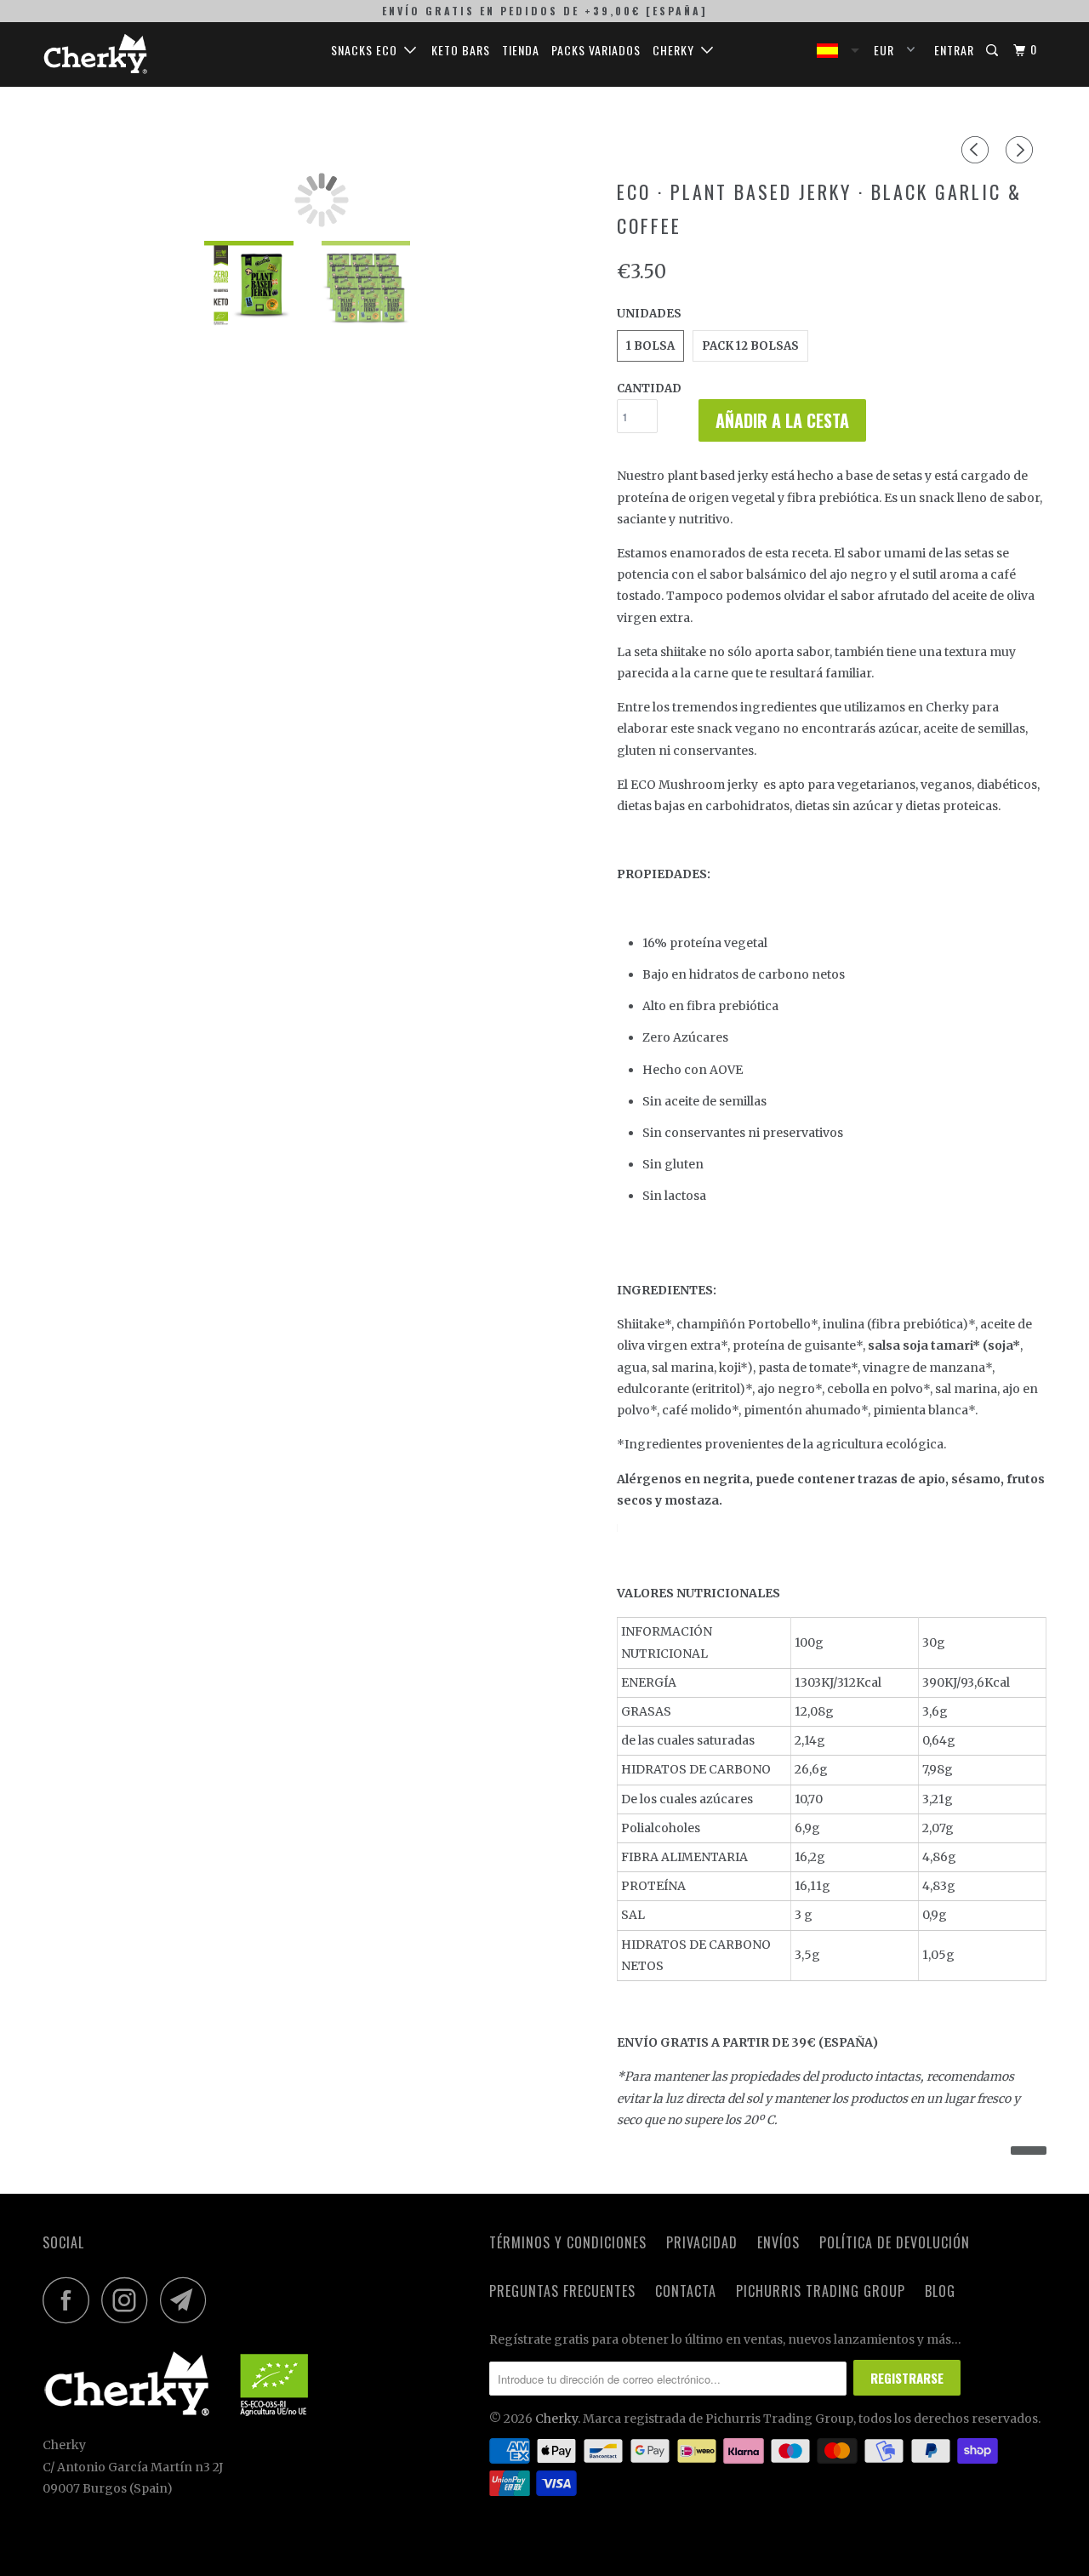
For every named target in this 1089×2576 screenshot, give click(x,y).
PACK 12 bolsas (750, 346)
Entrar (954, 50)
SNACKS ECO (368, 50)
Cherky (556, 2419)
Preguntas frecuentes (562, 2291)
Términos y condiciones (568, 2242)
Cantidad (649, 388)
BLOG (940, 2291)
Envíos (778, 2242)
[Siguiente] (1022, 150)
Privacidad (702, 2242)
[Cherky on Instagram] (129, 2300)
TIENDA (521, 50)
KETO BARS (461, 50)
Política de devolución (895, 2242)
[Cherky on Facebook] (71, 2300)
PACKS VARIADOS (596, 50)
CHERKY (677, 50)
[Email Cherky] (188, 2300)
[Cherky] (130, 54)
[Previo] (978, 150)
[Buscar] (994, 50)
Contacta (686, 2291)
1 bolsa (650, 346)
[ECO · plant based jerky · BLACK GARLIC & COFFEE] (321, 200)
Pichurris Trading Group (821, 2291)
